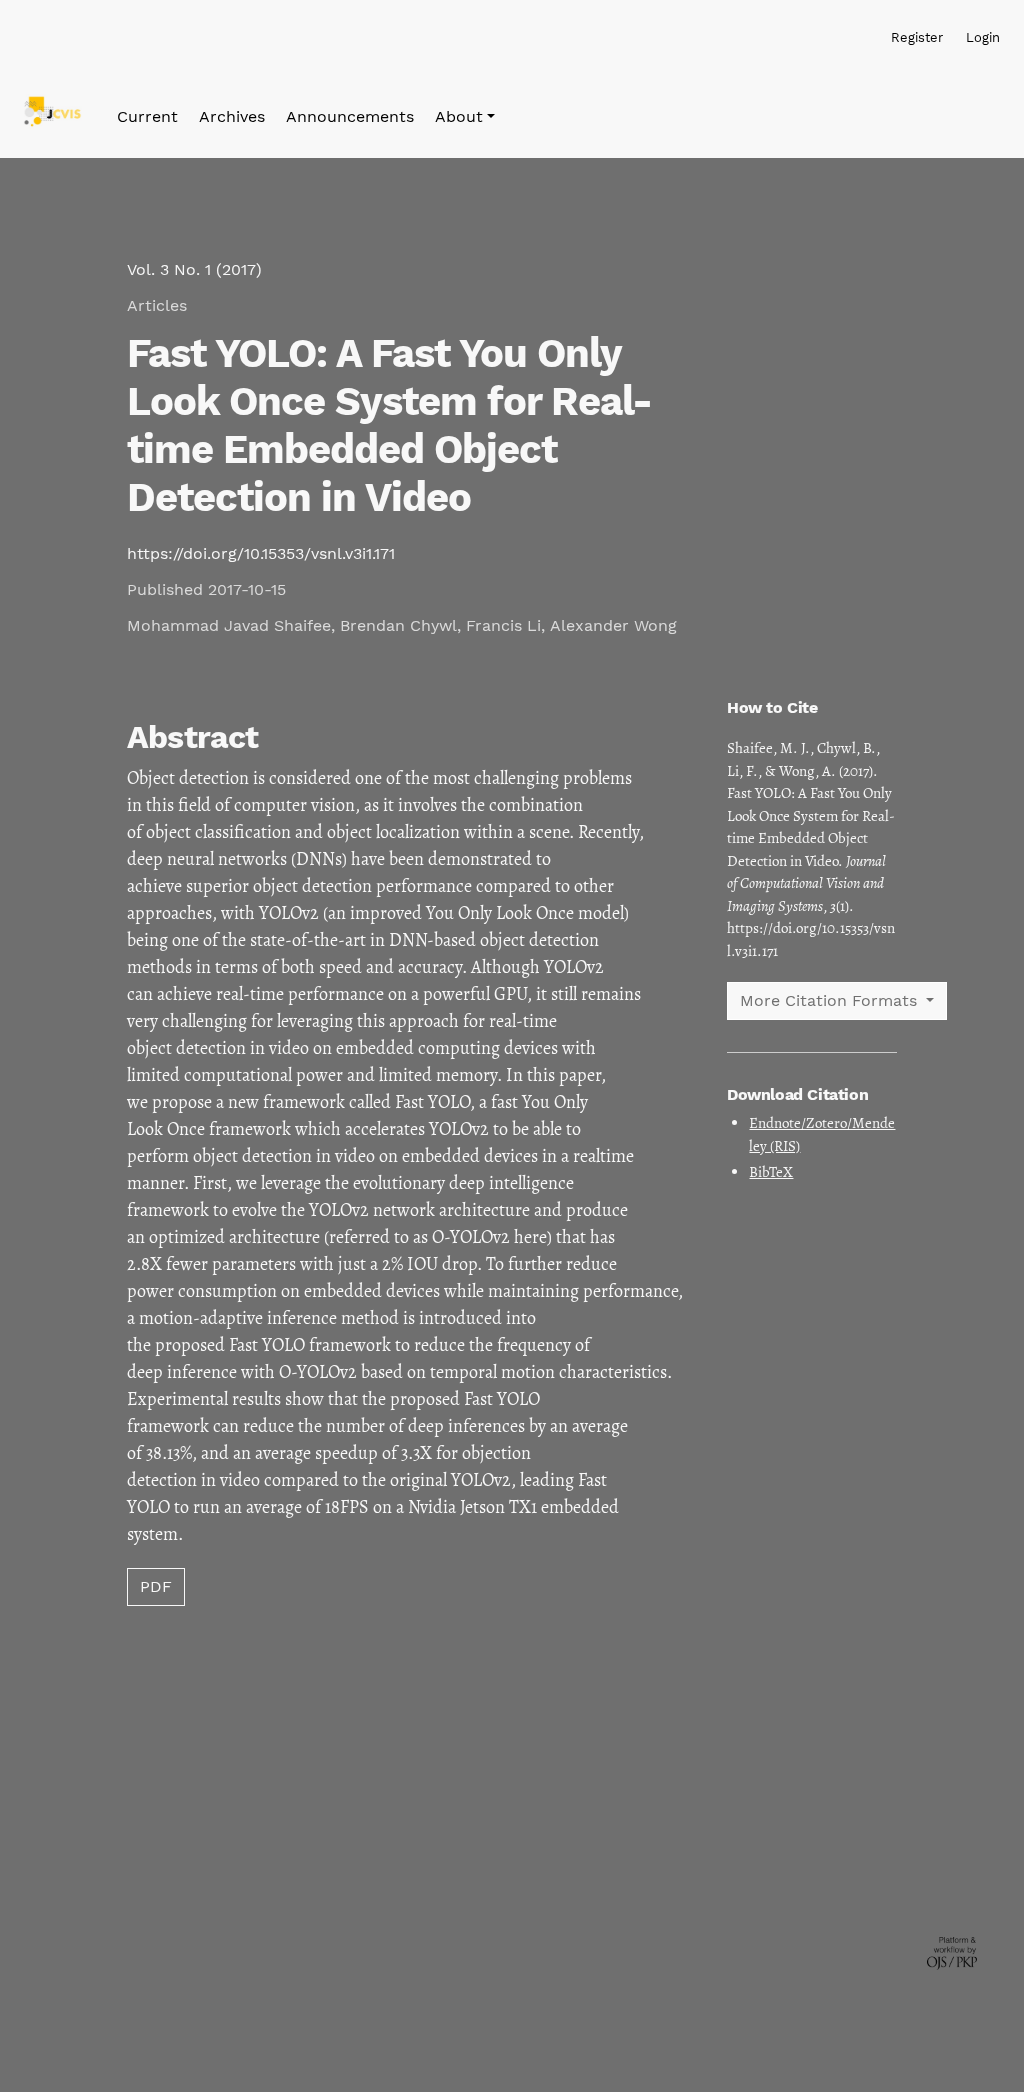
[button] (465, 117)
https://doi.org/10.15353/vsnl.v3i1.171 (261, 553)
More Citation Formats (831, 1000)
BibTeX (771, 1172)
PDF (156, 1586)
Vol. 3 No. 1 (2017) (194, 269)
